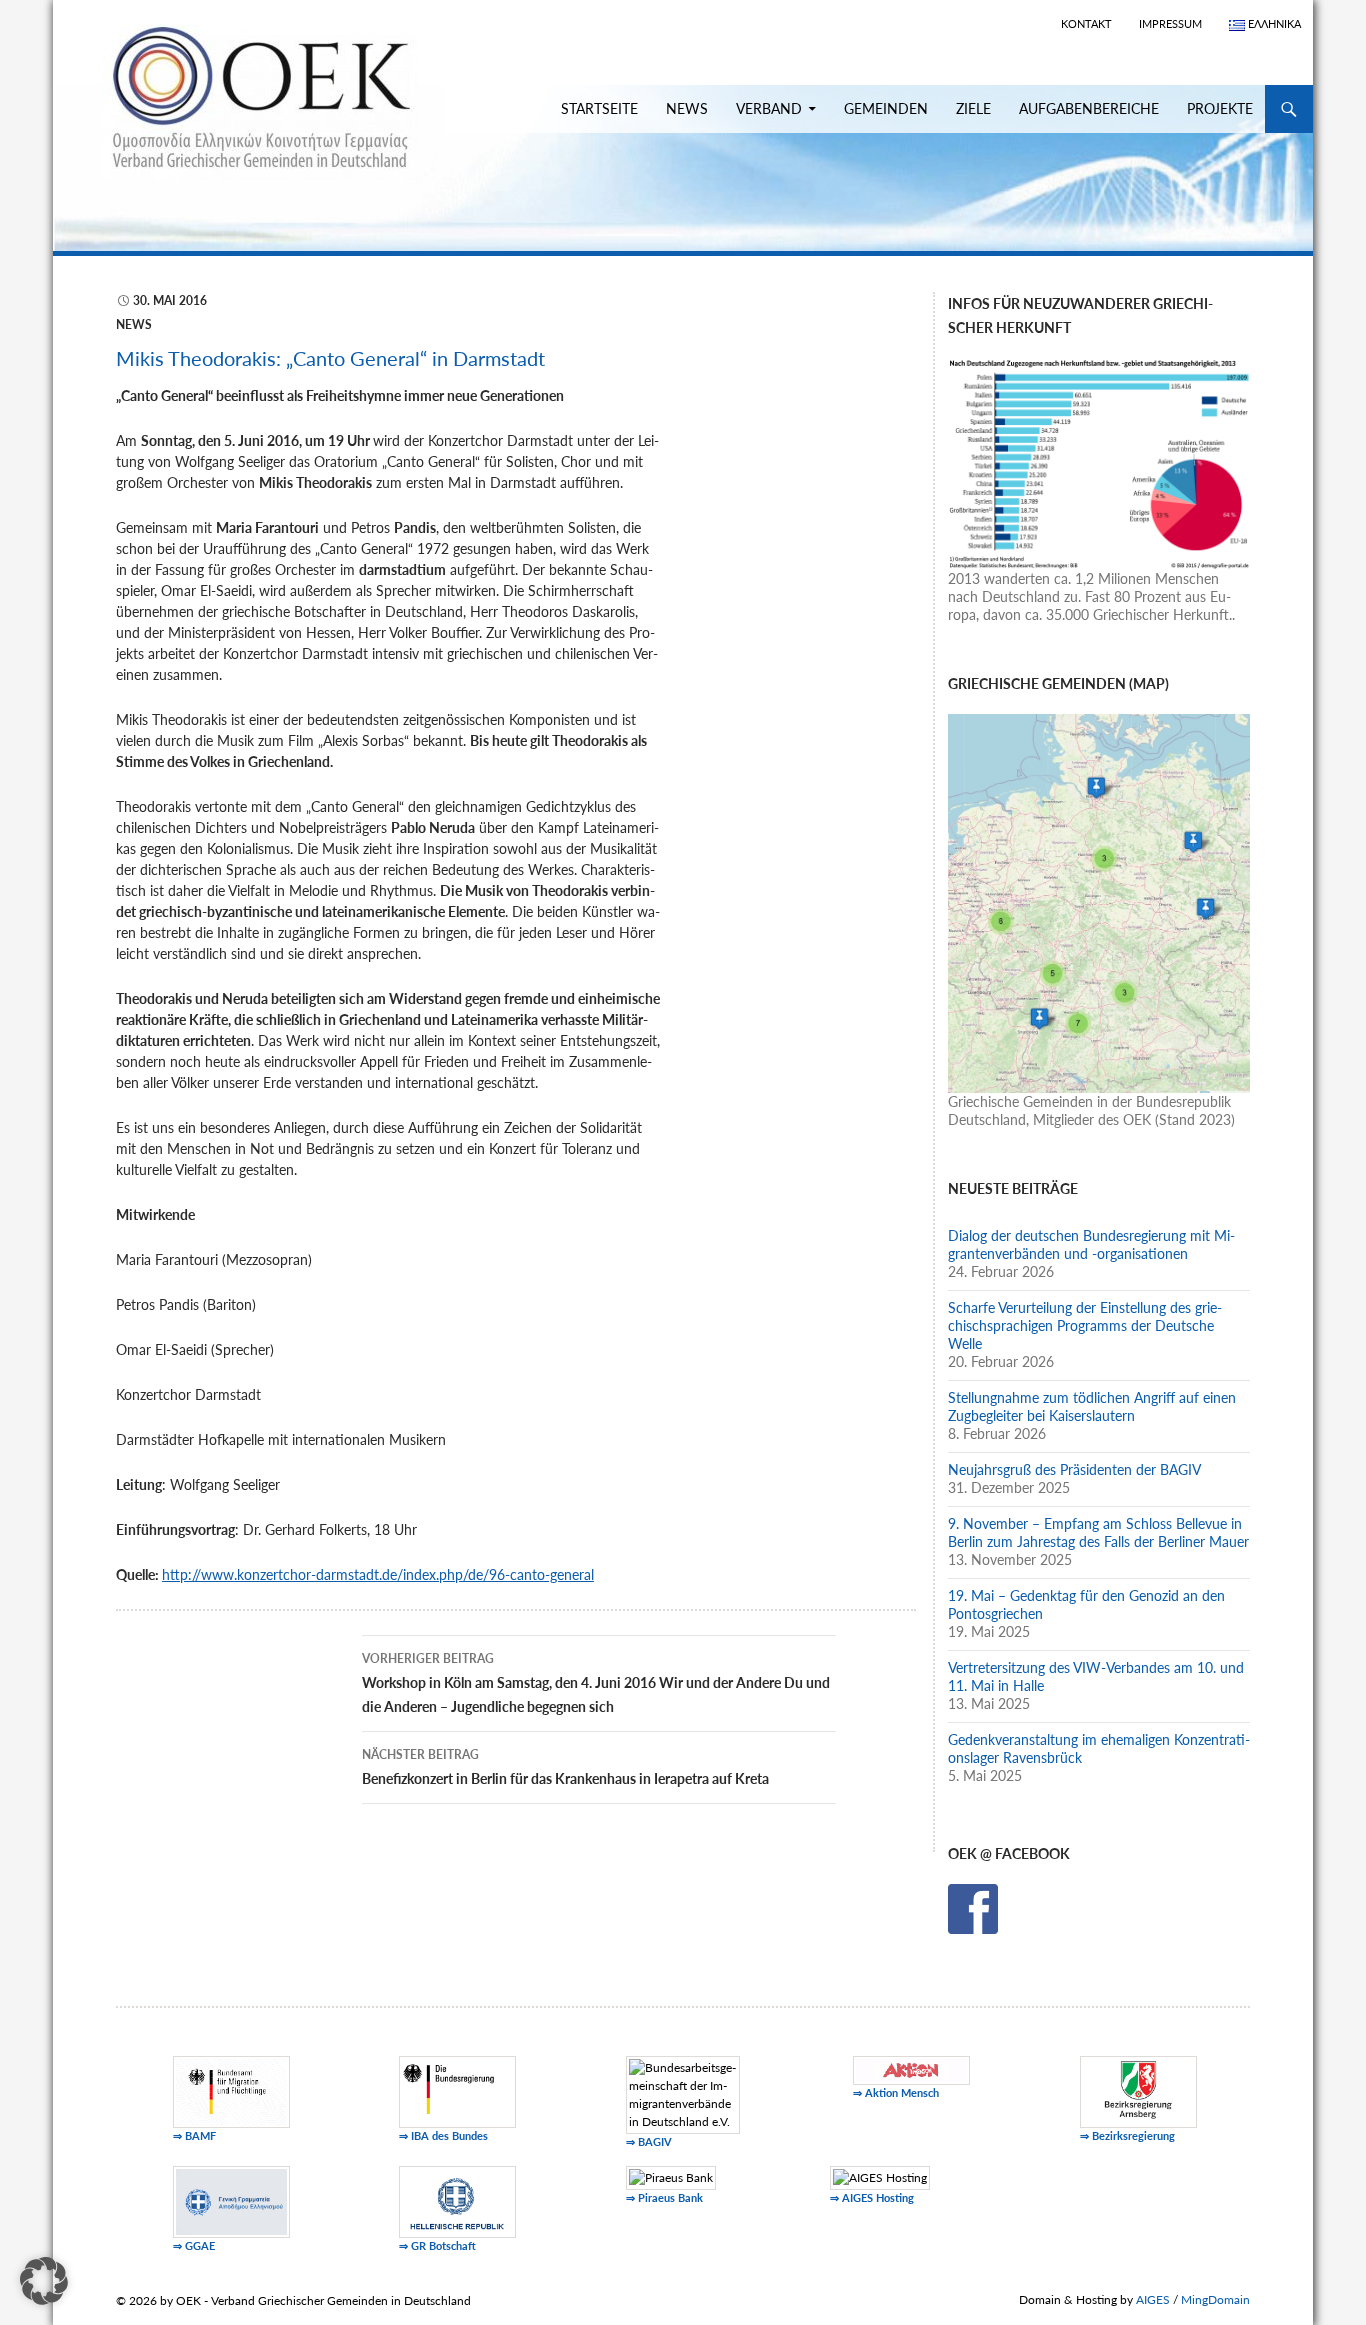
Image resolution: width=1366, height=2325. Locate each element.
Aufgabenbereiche (1089, 108)
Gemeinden (886, 108)
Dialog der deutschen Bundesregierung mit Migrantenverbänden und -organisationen (1091, 1244)
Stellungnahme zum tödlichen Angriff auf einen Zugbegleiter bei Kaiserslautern (1092, 1406)
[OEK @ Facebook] (973, 1907)
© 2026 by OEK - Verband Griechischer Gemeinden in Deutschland (293, 2300)
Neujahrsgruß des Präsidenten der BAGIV (1074, 1469)
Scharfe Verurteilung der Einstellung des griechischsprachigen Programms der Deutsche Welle (1085, 1325)
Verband (769, 108)
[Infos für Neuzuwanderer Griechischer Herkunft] (1099, 461)
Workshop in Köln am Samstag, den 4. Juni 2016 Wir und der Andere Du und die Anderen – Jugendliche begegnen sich (596, 1683)
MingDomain (1215, 2299)
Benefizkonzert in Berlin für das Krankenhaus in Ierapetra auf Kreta (565, 1767)
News (687, 108)
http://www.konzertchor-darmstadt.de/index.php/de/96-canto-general (378, 1574)
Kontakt (1086, 23)
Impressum (1170, 23)
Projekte (1220, 108)
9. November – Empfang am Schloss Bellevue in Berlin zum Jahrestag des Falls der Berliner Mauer (1098, 1532)
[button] (44, 2281)
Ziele (973, 108)
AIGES (1153, 2299)
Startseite (599, 108)
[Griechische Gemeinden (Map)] (1099, 901)
